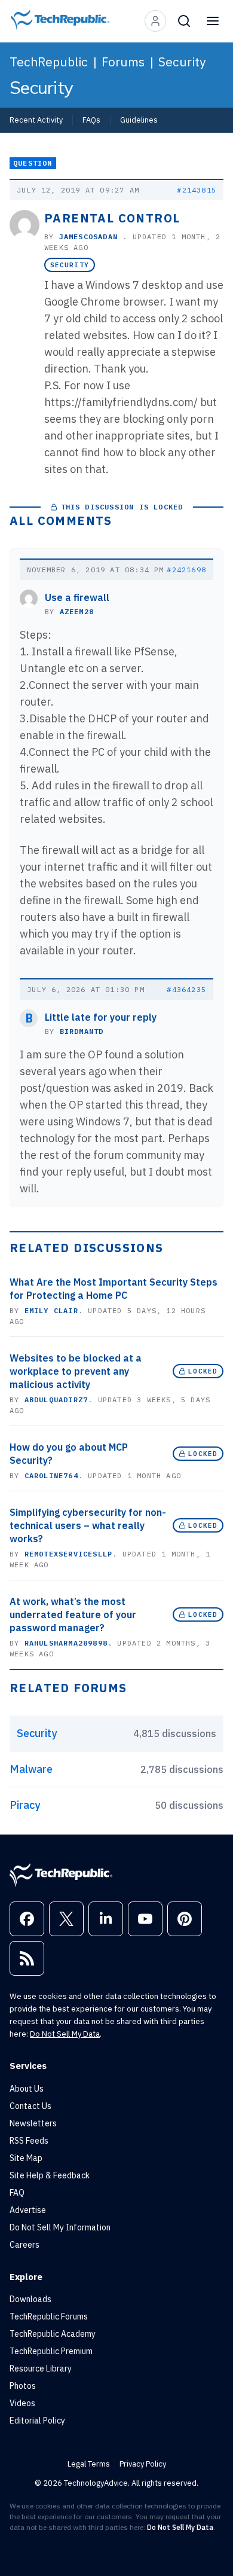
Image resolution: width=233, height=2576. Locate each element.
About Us (27, 2089)
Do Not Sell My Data (65, 2034)
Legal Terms (89, 2464)
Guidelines (139, 120)
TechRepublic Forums (49, 2316)
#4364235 (186, 989)
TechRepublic (49, 62)
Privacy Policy (143, 2464)
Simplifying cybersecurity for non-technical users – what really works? (88, 1525)
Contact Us (30, 2106)
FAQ (17, 2193)
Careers (24, 2245)
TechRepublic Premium (51, 2351)
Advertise (28, 2210)
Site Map (26, 2158)
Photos (23, 2386)
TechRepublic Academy (53, 2334)
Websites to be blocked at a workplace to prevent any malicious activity (76, 1371)
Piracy (25, 1805)
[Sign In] (155, 21)
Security (182, 62)
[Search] (184, 21)
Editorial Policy (37, 2421)
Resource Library (41, 2369)
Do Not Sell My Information (60, 2227)
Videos (22, 2403)
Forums (123, 62)
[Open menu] (213, 21)
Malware (31, 1769)
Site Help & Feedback (50, 2175)
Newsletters (33, 2123)
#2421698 (186, 570)
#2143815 (197, 190)
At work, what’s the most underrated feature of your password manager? (73, 1614)
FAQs (91, 120)
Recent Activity (36, 120)
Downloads (30, 2299)
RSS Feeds (29, 2141)
